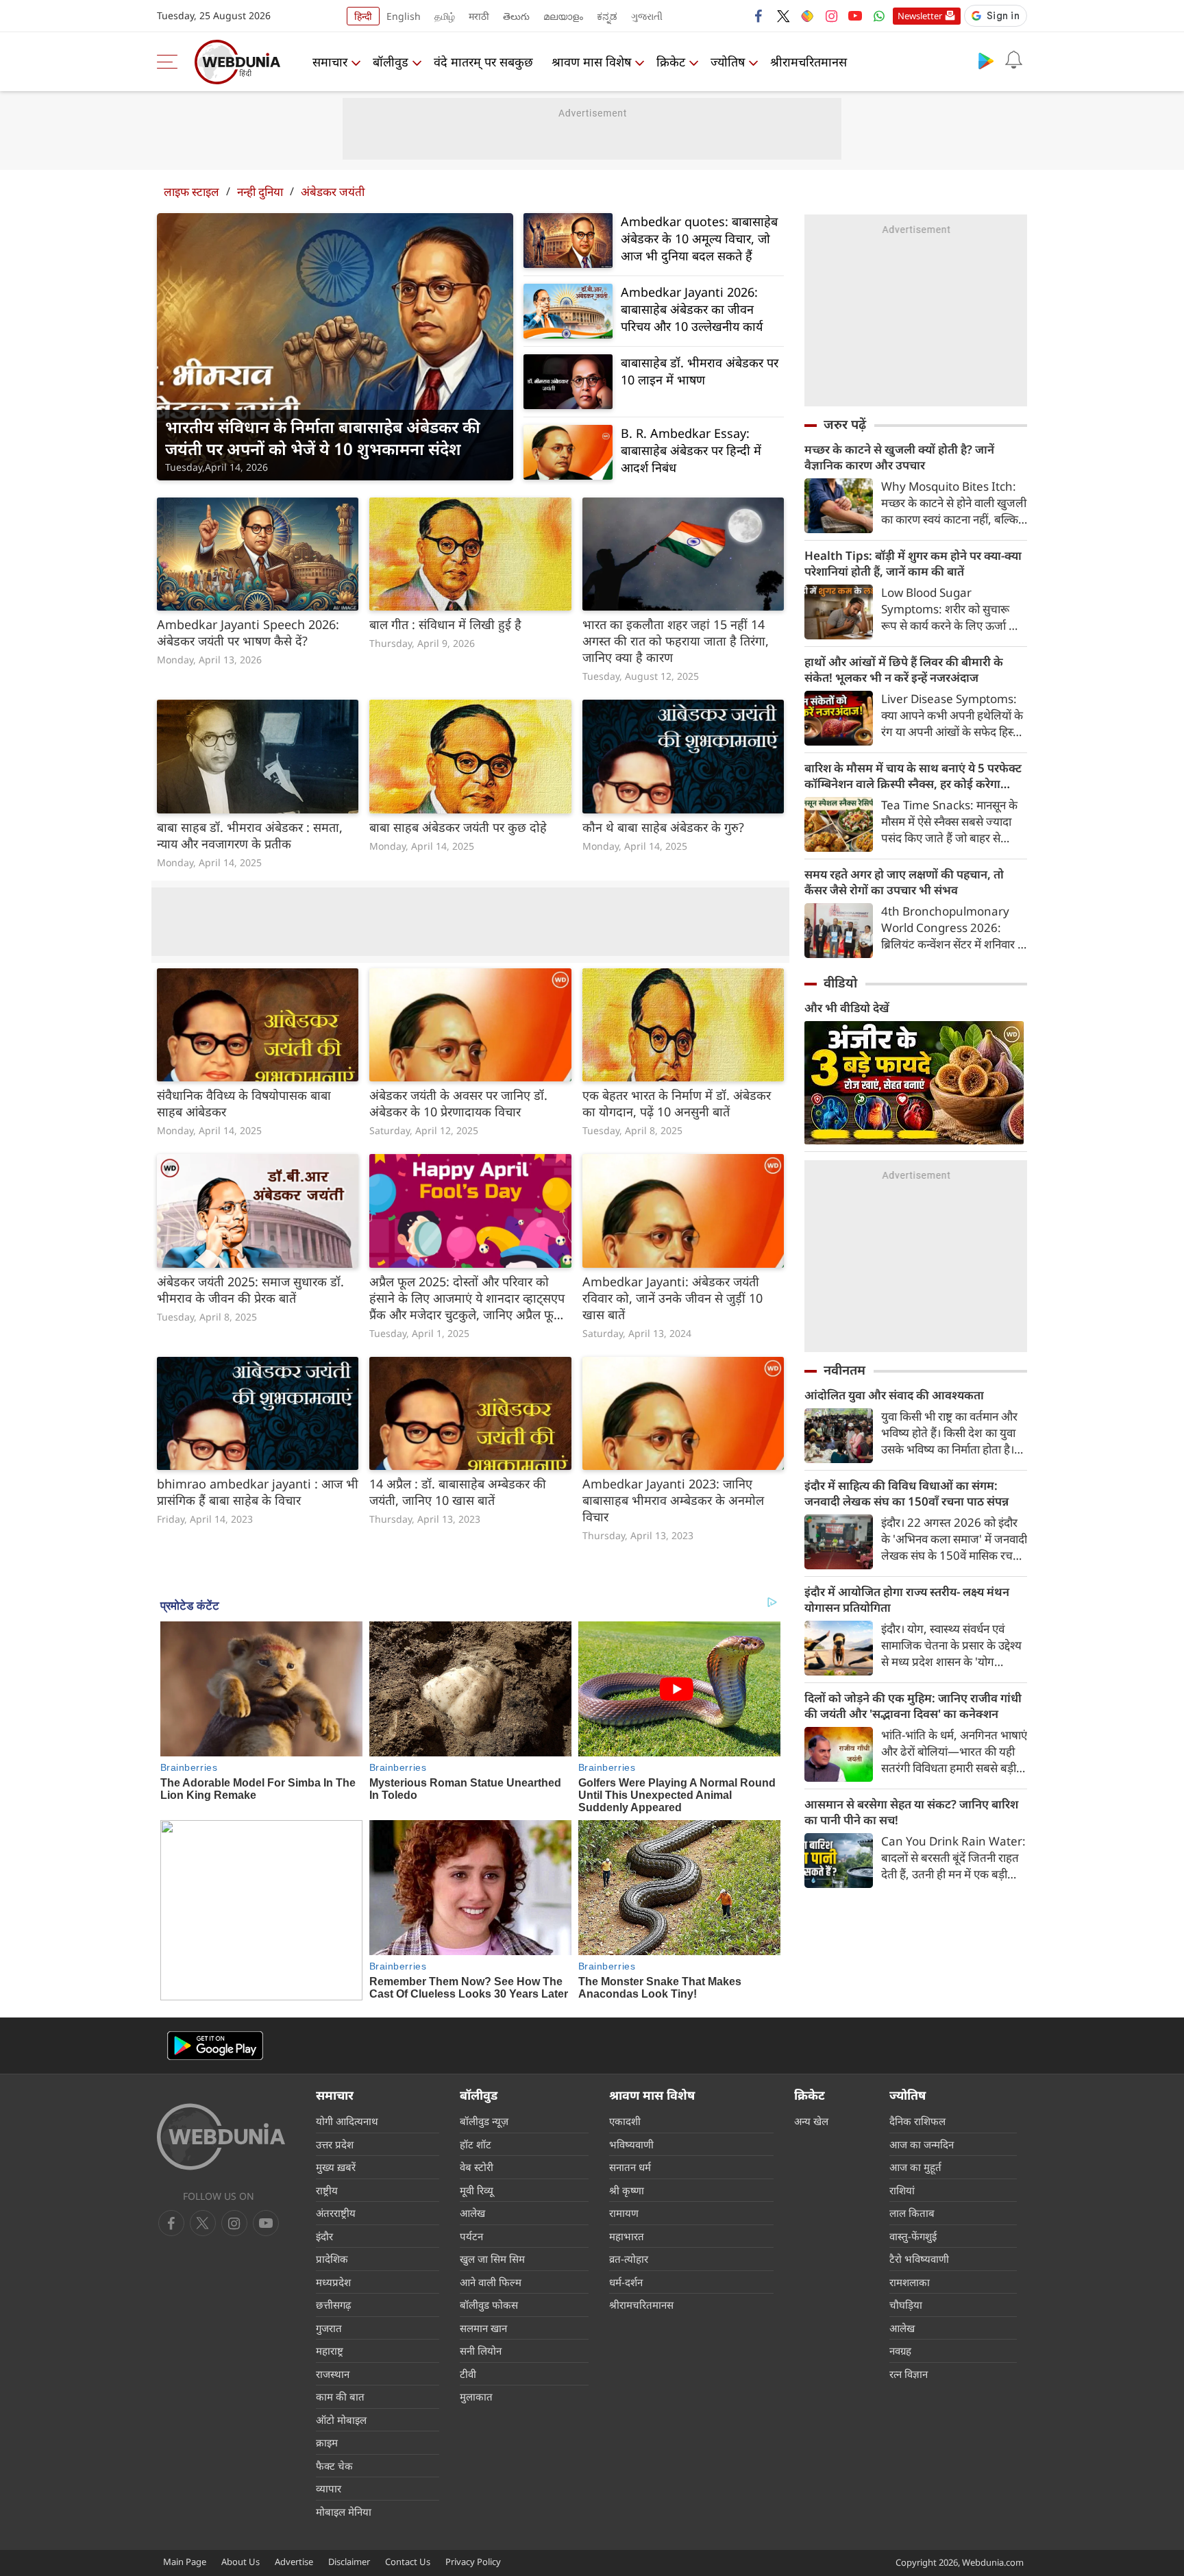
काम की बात (340, 2396)
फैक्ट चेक (334, 2466)
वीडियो (840, 983)
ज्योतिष (728, 62)
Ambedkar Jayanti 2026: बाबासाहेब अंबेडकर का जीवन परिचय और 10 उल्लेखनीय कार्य (692, 309)
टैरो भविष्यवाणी (919, 2259)
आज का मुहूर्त (915, 2167)
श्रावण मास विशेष (591, 62)
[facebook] (759, 16)
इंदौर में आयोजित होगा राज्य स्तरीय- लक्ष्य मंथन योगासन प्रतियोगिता (907, 1599)
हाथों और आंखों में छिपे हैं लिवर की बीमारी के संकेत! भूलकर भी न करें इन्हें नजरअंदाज (904, 670)
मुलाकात (476, 2396)
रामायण (624, 2213)
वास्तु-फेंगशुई (913, 2236)
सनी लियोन (481, 2351)
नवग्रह (900, 2351)
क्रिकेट (671, 62)
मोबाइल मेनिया (344, 2512)
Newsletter (920, 16)
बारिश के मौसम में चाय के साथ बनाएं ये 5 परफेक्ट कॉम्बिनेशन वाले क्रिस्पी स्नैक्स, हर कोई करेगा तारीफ (913, 776)
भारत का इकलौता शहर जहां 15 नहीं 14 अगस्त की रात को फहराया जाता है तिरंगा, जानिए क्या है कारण (676, 641)
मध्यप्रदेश (333, 2282)
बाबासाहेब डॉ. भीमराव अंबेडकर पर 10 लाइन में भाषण (700, 371)
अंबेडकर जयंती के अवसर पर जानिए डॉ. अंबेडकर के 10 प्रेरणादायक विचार (458, 1103)
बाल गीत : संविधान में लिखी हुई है (445, 624)
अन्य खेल (811, 2121)
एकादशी (625, 2121)
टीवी (468, 2374)
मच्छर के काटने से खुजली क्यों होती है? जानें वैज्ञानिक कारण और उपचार (899, 457)
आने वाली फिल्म (491, 2282)
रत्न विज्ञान (909, 2374)
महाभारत (627, 2236)
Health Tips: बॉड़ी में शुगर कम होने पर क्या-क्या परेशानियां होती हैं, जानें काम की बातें (913, 563)
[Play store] (986, 60)
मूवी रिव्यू (477, 2190)
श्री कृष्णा (627, 2190)
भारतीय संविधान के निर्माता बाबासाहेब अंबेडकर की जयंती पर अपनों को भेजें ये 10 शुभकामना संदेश (323, 438)
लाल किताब (912, 2213)
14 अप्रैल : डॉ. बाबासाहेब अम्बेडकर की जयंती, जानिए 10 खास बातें (458, 1492)
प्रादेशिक (332, 2259)
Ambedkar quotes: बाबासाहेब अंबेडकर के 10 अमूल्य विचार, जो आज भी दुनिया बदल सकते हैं (699, 238)
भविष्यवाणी (631, 2144)
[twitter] (783, 16)
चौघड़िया (906, 2305)
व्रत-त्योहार (629, 2259)
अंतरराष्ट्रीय (336, 2213)
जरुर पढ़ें (845, 424)
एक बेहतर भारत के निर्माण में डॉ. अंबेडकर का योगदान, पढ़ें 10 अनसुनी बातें (677, 1103)
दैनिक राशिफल (917, 2121)
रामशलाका (910, 2282)
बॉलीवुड (391, 62)
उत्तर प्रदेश (335, 2144)
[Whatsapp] (879, 16)
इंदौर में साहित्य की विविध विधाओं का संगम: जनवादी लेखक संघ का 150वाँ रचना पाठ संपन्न (907, 1493)
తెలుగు (516, 16)
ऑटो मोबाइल (341, 2420)
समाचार (330, 62)
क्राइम (327, 2442)
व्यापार (329, 2488)
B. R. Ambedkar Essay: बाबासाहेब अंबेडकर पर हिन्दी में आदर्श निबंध (691, 450)
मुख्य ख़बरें (336, 2167)
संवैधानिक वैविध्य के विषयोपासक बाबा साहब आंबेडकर (244, 1103)
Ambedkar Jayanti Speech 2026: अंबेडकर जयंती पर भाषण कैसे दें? (248, 633)
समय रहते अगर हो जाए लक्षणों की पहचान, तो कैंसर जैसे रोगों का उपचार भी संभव (904, 882)
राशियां (902, 2190)
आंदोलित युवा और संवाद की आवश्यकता (894, 1395)
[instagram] (831, 16)
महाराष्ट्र (330, 2351)
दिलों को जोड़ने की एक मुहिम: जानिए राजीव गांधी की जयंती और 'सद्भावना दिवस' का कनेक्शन (913, 1706)
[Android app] (215, 2046)
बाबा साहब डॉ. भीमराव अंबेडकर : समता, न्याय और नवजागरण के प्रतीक (250, 835)
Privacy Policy (473, 2562)
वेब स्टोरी (477, 2167)
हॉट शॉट (476, 2144)
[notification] (1013, 60)
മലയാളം (563, 16)
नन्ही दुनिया (260, 192)
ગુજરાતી (647, 16)
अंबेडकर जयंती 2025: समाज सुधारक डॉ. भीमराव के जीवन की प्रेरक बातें (250, 1290)
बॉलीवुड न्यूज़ (484, 2121)
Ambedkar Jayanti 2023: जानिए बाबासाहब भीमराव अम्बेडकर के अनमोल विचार (673, 1500)
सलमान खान (483, 2328)
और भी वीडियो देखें (847, 1008)
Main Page (185, 2562)
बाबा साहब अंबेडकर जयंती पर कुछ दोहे (458, 827)
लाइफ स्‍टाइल (192, 192)
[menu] (171, 62)
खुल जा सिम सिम (492, 2259)
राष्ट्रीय (327, 2190)
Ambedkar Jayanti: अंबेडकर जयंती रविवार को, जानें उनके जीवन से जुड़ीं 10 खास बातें (673, 1298)
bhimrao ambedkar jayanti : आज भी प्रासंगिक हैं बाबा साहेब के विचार (258, 1492)
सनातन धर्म (630, 2167)
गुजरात (329, 2328)
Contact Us (408, 2562)
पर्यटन (471, 2236)
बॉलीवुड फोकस (489, 2305)
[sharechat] (807, 16)
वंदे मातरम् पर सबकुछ (483, 62)
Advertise (294, 2562)
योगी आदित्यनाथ (347, 2121)
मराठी (479, 16)
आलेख (472, 2213)
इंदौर (324, 2236)
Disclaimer (349, 2562)
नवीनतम (844, 1370)
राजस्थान (333, 2374)
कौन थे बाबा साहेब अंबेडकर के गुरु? (663, 827)
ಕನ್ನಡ (607, 16)
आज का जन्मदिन (922, 2144)
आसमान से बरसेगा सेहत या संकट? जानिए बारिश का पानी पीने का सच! (911, 1812)
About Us (241, 2562)
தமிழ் (445, 16)
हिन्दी (363, 16)
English (404, 16)
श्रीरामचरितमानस (809, 62)
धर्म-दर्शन (626, 2282)
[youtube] (855, 16)
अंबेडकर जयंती (333, 192)
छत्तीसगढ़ (333, 2305)
